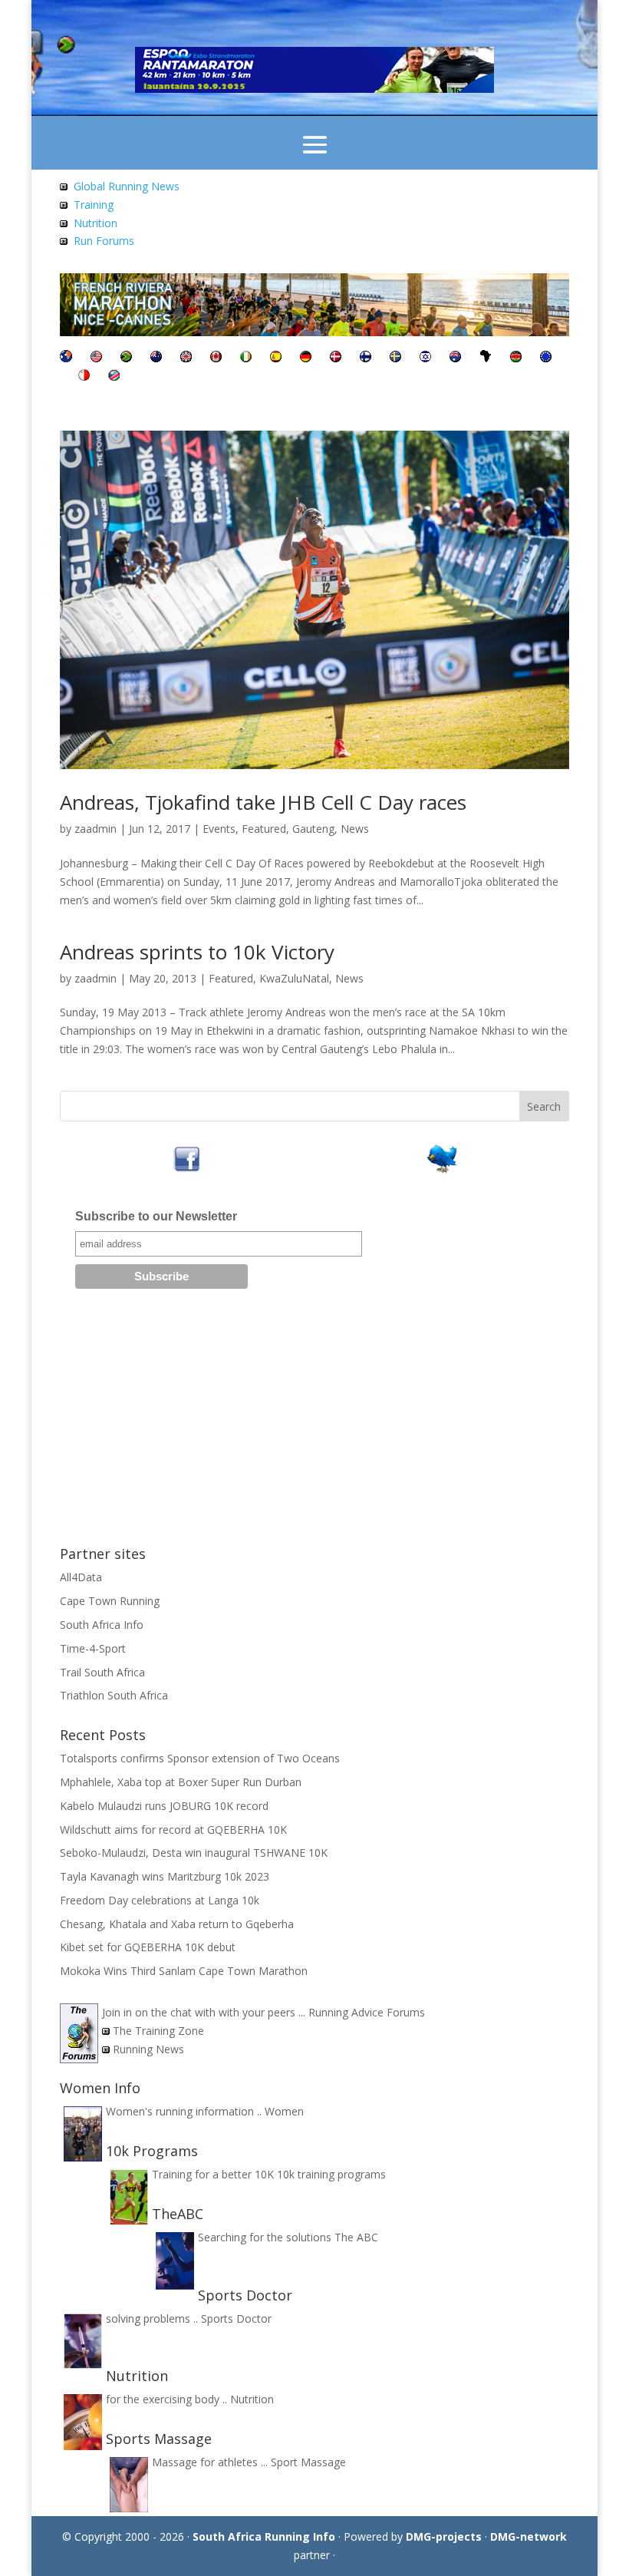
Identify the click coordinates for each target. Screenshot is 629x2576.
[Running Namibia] (114, 376)
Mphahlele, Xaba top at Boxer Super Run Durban (181, 1782)
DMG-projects (444, 2536)
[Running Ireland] (246, 358)
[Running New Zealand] (156, 358)
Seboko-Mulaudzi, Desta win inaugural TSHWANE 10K (194, 1853)
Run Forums (104, 241)
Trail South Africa (102, 1672)
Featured (264, 829)
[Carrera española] (276, 358)
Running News (148, 2049)
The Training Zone (158, 2031)
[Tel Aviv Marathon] (425, 358)
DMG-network (529, 2536)
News (355, 829)
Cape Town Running (110, 1601)
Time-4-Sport (93, 1648)
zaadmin (96, 829)
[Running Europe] (546, 358)
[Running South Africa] (126, 358)
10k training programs (331, 2174)
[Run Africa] (486, 358)
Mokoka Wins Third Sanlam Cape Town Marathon (184, 1971)
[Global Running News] (64, 186)
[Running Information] (66, 358)
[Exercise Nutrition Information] (64, 223)
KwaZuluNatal (294, 978)
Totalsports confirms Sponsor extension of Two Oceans (200, 1758)
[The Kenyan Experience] (516, 358)
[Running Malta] (84, 376)
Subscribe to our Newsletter (156, 1216)
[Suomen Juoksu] (366, 358)
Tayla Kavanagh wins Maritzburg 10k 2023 (165, 1876)
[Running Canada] (216, 358)
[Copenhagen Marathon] (336, 358)
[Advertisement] (314, 1423)
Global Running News (127, 186)
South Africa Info (102, 1625)
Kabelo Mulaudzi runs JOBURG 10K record (164, 1806)
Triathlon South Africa (114, 1695)
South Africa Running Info (264, 2536)
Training (94, 205)
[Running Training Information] (64, 241)
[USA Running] (96, 358)
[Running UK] (186, 358)
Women (284, 2111)
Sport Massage (308, 2462)
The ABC (356, 2237)
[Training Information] (64, 205)
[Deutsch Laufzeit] (306, 358)
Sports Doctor (236, 2318)
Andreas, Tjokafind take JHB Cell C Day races (263, 802)
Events (219, 829)
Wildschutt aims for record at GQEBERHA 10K (173, 1830)
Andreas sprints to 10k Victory (197, 952)
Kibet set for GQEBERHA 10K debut (148, 1947)
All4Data (81, 1577)
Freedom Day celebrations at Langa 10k (160, 1900)
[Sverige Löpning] (395, 358)
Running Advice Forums (367, 2012)
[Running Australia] (455, 358)
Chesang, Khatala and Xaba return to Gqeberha (177, 1924)
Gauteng (313, 829)
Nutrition (96, 223)
